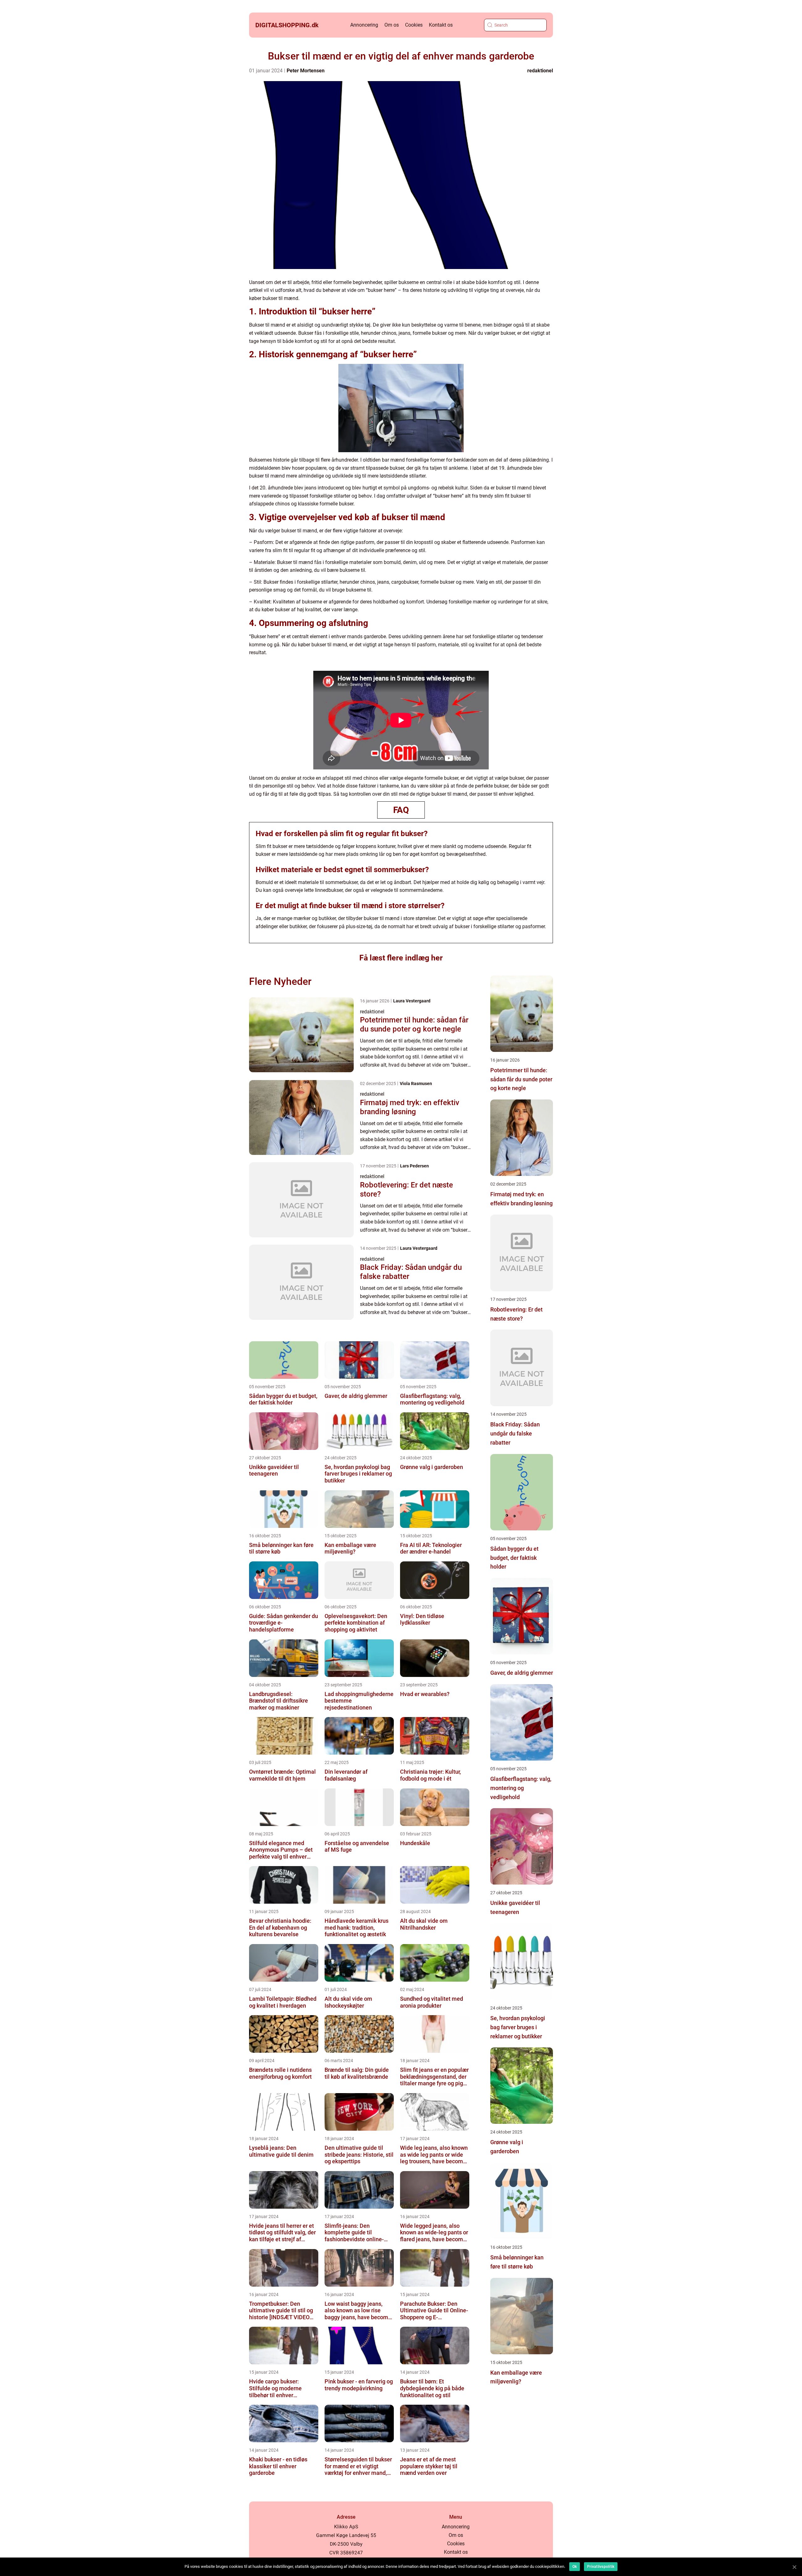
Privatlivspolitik (601, 2567)
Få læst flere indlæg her (401, 958)
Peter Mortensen (306, 71)
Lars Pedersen (414, 1166)
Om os (392, 25)
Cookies (414, 25)
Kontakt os (441, 25)
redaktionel (540, 71)
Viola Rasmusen (416, 1084)
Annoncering (364, 25)
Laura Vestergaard (412, 1001)
